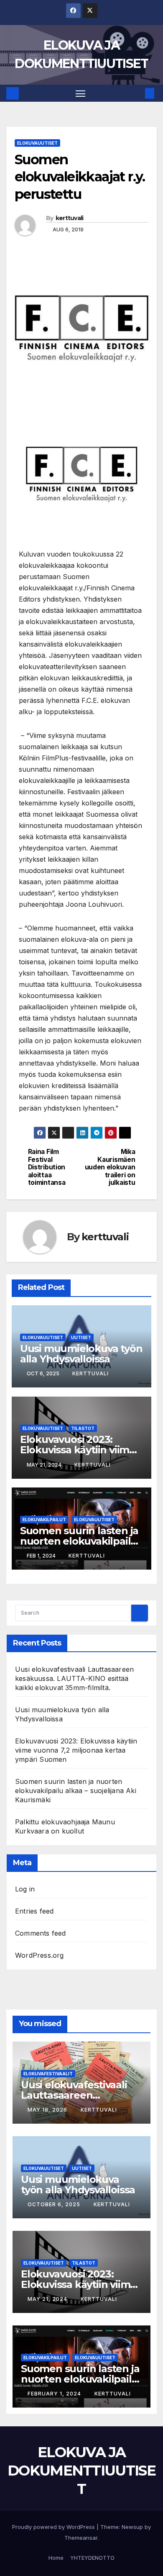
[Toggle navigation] (81, 93)
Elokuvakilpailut (44, 1520)
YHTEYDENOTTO (92, 2558)
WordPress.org (39, 1955)
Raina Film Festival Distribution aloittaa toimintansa (47, 1167)
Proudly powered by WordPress (54, 2527)
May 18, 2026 (48, 2110)
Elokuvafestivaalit (48, 2074)
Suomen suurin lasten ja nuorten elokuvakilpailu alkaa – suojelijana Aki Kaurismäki (76, 1791)
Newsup (132, 2527)
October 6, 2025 (55, 2204)
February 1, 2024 (55, 2394)
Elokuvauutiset (37, 143)
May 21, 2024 (48, 2299)
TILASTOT (83, 1428)
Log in (25, 1889)
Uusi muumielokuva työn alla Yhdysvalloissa (81, 1354)
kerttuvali (70, 218)
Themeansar (81, 2538)
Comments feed (41, 1933)
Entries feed (34, 1911)
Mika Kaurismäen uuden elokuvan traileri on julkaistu (110, 1167)
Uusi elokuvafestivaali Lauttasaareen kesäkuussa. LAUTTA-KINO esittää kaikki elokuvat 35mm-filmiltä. (74, 1678)
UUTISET (81, 1337)
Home (56, 2558)
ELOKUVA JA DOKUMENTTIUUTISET (81, 2471)
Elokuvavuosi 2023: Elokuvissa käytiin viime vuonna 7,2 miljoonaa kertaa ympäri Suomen (76, 1750)
